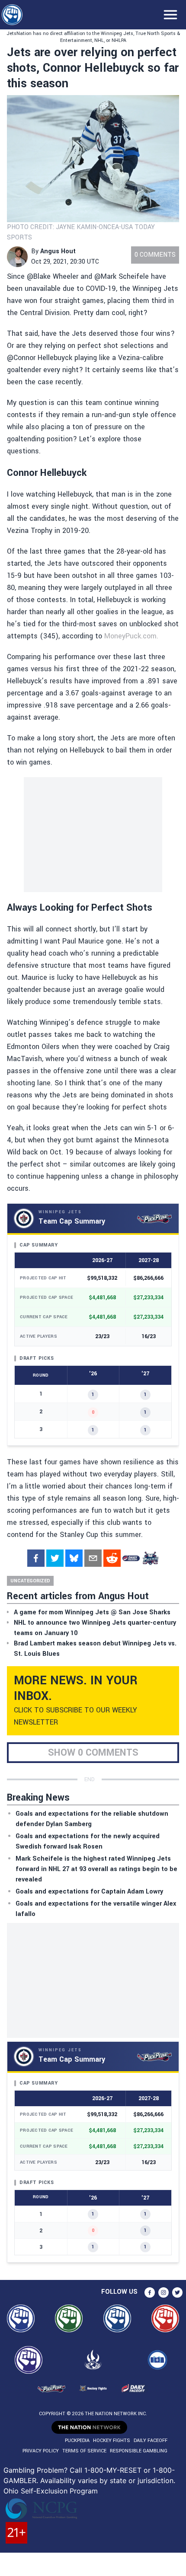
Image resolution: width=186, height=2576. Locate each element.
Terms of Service (84, 2451)
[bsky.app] (74, 1558)
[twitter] (55, 1558)
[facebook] (36, 1558)
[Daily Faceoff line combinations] (131, 1558)
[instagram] (164, 2292)
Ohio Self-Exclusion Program (51, 2491)
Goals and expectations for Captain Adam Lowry (89, 1892)
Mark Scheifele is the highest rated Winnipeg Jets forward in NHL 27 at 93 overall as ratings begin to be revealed (96, 1869)
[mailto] (93, 1558)
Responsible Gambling (139, 2451)
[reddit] (112, 1558)
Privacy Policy (41, 2451)
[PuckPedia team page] (150, 1558)
